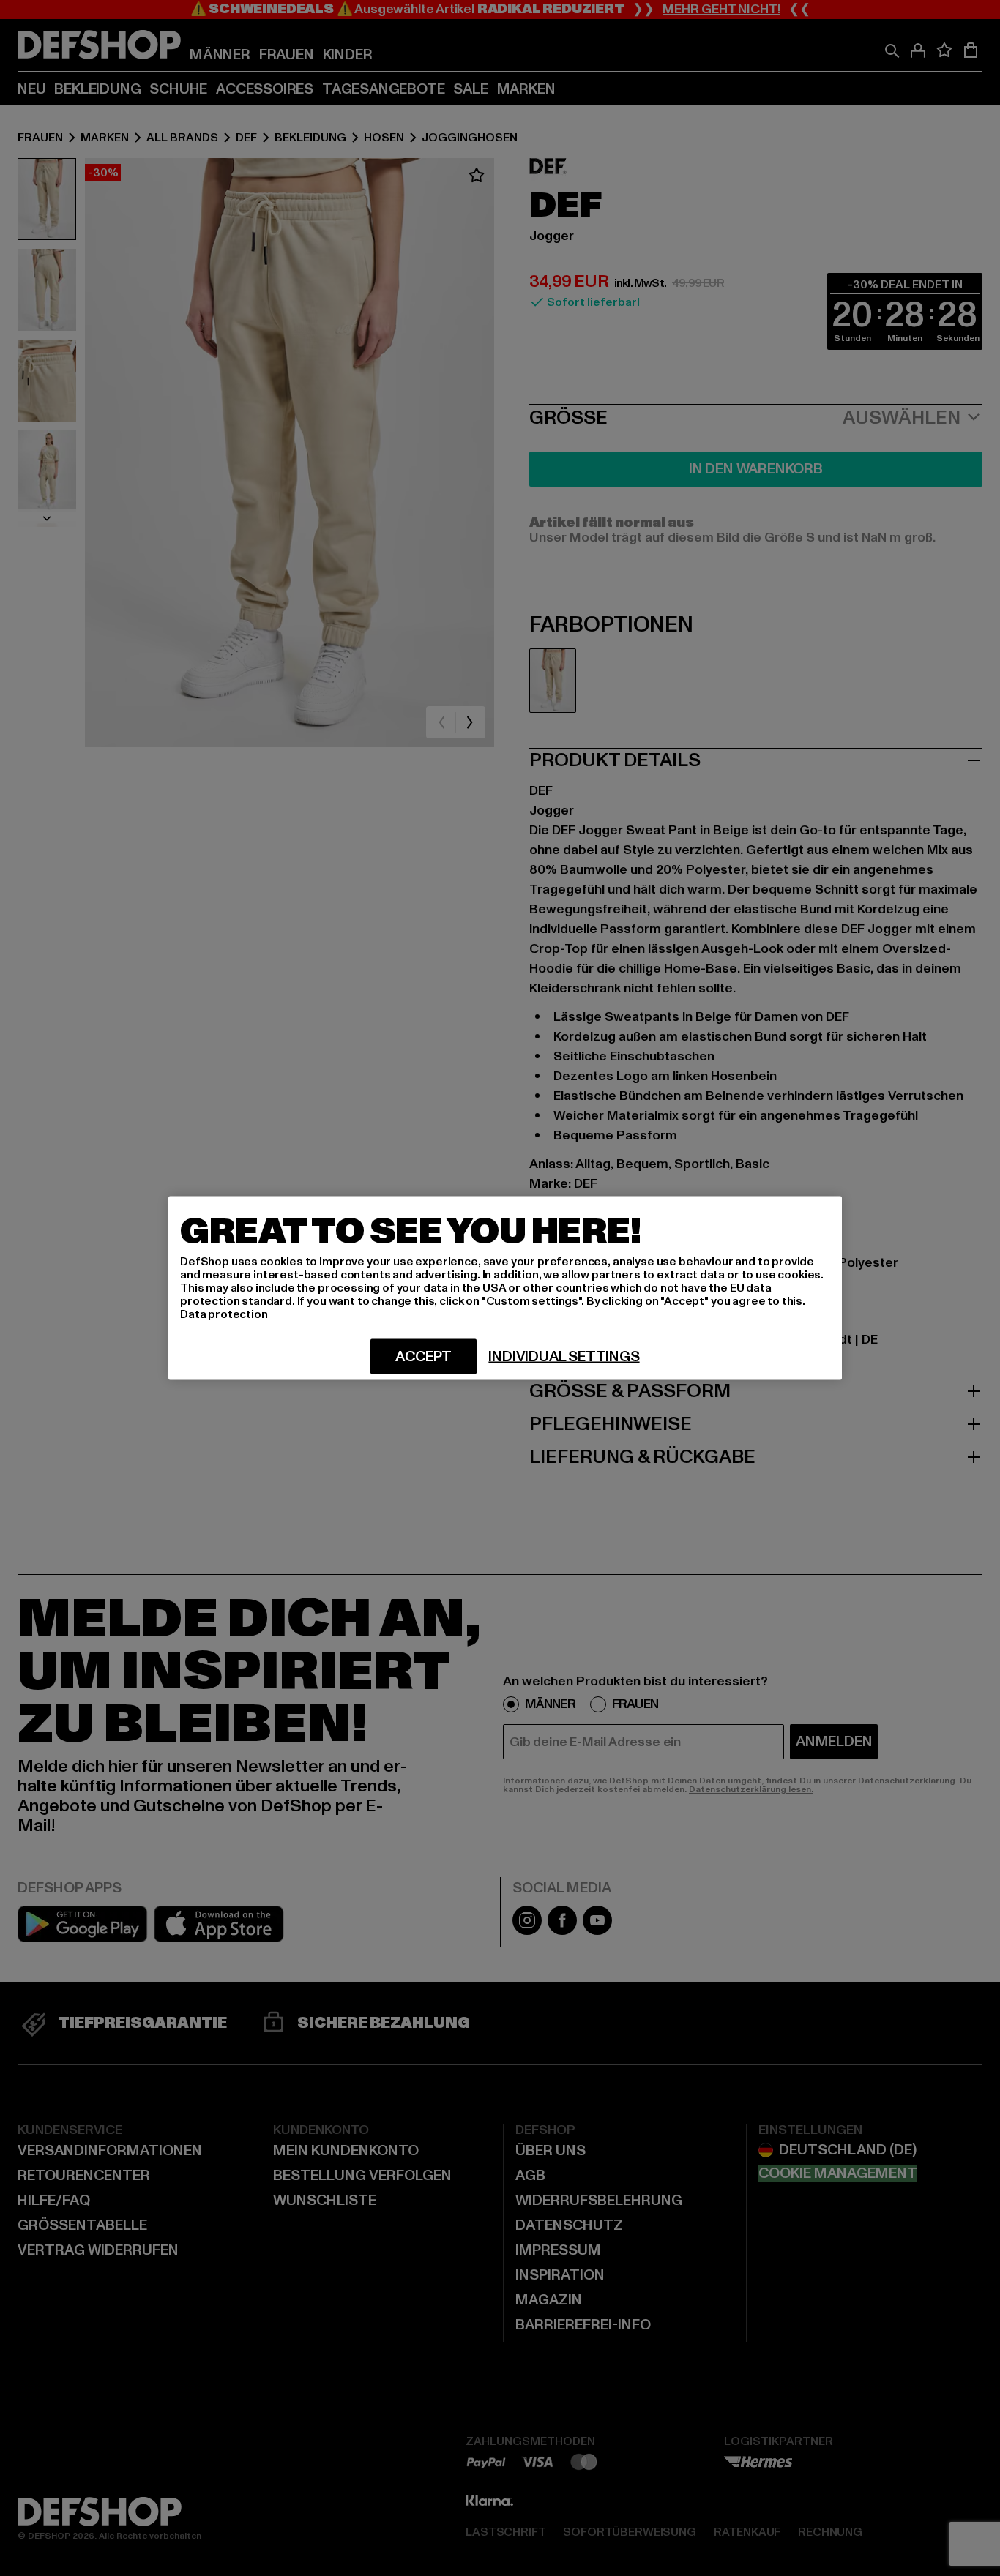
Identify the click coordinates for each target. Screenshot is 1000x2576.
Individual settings (564, 1357)
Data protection (224, 1314)
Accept (423, 1357)
